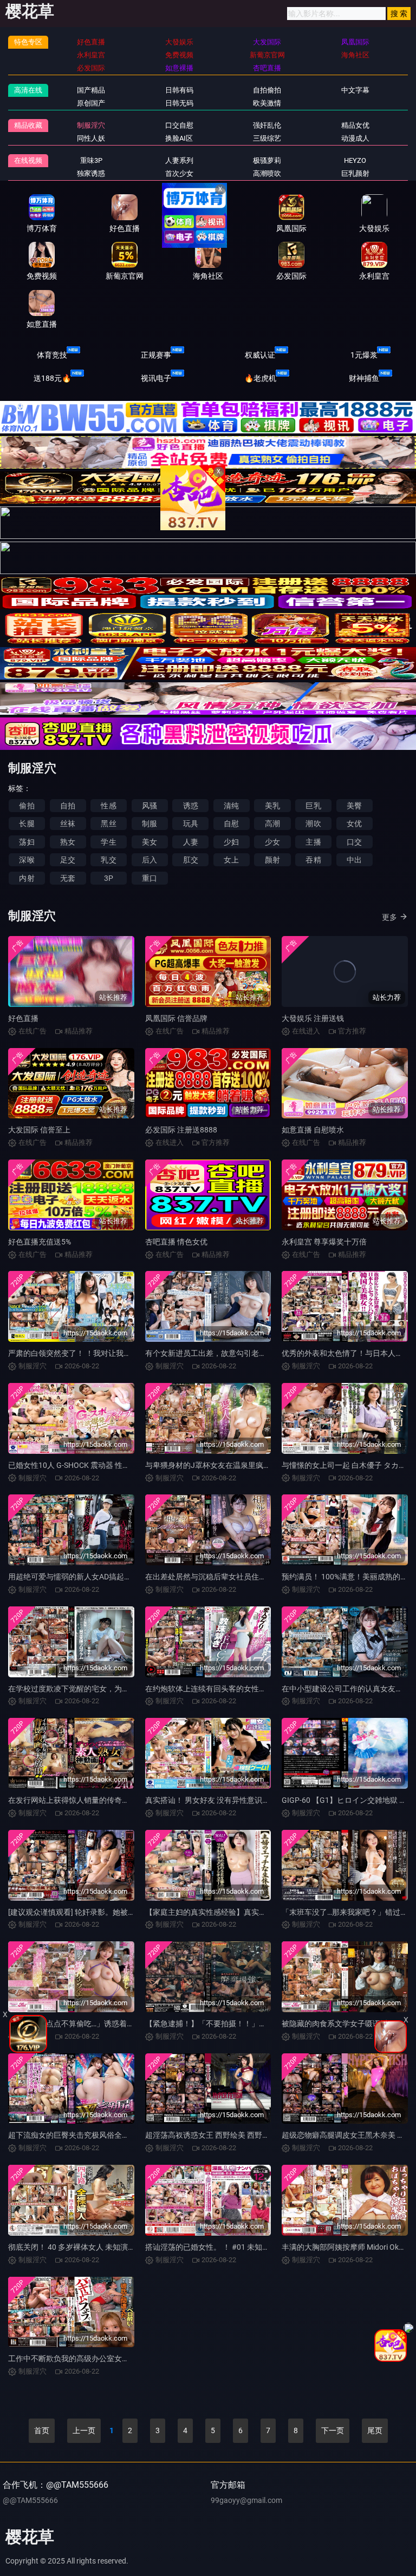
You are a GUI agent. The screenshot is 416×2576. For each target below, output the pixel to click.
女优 (354, 823)
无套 (68, 878)
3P (109, 878)
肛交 (191, 860)
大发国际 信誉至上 (39, 1130)
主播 (313, 842)
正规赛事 (156, 355)
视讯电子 (156, 378)
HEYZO (355, 160)
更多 (389, 917)
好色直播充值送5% (40, 1242)
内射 (27, 878)
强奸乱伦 (267, 125)
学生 (108, 842)
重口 (149, 878)
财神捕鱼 (364, 378)
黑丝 (108, 823)
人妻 (191, 842)
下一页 (333, 2430)
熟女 (68, 842)
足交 (68, 860)
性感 (108, 806)
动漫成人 (355, 138)
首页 (42, 2430)
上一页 (84, 2430)
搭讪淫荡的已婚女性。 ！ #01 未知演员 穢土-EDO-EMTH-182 (247, 2247)
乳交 (108, 860)
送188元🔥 (52, 378)
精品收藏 (28, 125)
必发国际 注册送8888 (181, 1130)
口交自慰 (179, 125)
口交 (354, 842)
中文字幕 (355, 90)
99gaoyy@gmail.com (246, 2500)
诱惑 (191, 806)
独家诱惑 (91, 173)
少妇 (231, 842)
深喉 (27, 860)
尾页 (375, 2430)
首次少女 (179, 173)
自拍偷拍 (267, 90)
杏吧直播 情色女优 (176, 1242)
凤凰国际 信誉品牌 (176, 1018)
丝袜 (68, 823)
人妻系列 (179, 160)
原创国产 (91, 103)
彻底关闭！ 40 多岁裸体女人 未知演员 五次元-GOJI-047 (101, 2247)
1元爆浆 (364, 355)
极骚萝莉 (267, 160)
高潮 (272, 823)
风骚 (149, 806)
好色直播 (23, 1018)
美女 (149, 842)
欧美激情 (267, 103)
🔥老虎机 (260, 378)
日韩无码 (179, 103)
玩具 (191, 823)
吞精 (313, 860)
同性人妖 (91, 138)
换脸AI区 (179, 138)
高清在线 (28, 90)
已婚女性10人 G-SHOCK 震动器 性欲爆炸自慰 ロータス (100, 1465)
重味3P (91, 160)
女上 (231, 860)
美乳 (272, 806)
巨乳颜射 (355, 173)
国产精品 (91, 90)
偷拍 (27, 806)
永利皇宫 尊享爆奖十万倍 (324, 1242)
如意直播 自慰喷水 (313, 1130)
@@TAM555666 (30, 2500)
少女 (272, 842)
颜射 (272, 860)
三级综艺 (267, 138)
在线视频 (28, 160)
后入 (149, 860)
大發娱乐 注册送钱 (313, 1018)
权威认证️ (260, 355)
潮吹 (313, 823)
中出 (354, 860)
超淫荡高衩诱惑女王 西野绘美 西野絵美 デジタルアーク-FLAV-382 (256, 2135)
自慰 (231, 823)
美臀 (354, 806)
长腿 (27, 823)
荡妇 (27, 842)
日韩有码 (179, 90)
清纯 (231, 806)
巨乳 (313, 806)
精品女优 (355, 125)
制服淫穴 (91, 125)
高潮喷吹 (267, 173)
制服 (149, 823)
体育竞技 (52, 355)
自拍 (68, 806)
